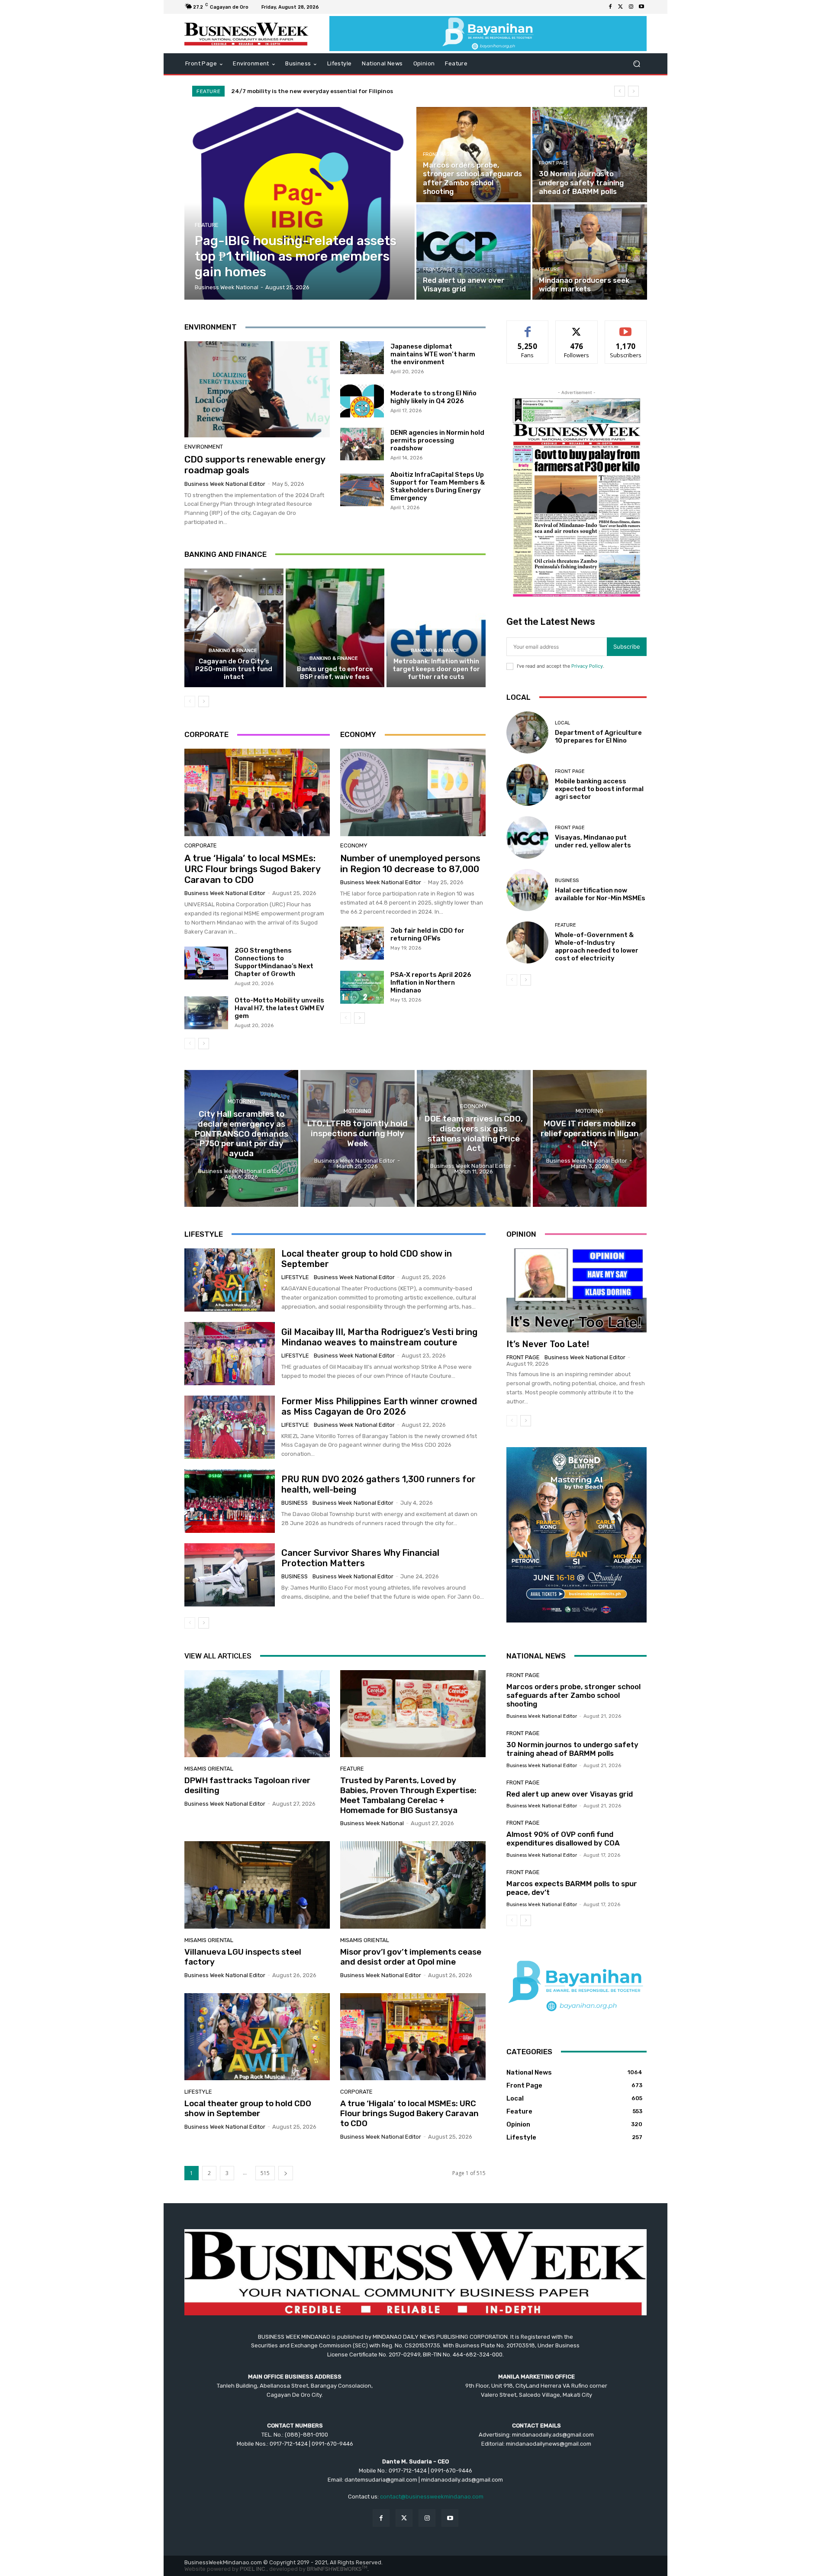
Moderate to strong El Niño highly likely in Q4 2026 (433, 397)
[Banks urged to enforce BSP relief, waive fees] (335, 628)
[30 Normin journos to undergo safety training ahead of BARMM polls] (589, 155)
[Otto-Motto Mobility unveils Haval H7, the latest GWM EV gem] (206, 1013)
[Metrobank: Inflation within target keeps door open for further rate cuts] (436, 628)
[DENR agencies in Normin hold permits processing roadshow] (362, 444)
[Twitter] (621, 7)
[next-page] (204, 701)
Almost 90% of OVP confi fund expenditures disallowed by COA (563, 1839)
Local (562, 723)
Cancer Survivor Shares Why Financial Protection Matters (360, 1558)
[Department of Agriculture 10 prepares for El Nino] (527, 732)
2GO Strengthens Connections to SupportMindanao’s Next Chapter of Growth (274, 962)
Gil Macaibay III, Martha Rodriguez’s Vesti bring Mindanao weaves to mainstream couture (379, 1337)
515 (265, 2173)
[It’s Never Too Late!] (577, 1290)
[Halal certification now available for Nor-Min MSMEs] (527, 890)
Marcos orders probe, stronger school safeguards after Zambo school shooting (573, 1695)
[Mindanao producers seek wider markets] (589, 252)
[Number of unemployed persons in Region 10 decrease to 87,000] (413, 792)
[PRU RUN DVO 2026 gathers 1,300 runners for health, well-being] (230, 1501)
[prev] (620, 91)
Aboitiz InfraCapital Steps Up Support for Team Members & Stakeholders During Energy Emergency (438, 486)
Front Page (438, 154)
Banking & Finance (233, 651)
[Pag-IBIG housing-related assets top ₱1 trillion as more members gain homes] (300, 203)
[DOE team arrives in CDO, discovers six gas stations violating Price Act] (474, 1138)
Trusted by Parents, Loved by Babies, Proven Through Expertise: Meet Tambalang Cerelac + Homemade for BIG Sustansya (408, 1795)
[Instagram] (631, 7)
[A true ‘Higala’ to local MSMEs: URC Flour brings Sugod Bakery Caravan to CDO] (257, 792)
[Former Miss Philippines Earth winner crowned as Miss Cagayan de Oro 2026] (230, 1427)
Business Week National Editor (225, 484)
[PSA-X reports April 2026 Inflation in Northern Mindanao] (362, 987)
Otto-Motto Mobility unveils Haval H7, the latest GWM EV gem (279, 1008)
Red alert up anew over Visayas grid (570, 1794)
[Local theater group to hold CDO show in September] (230, 1280)
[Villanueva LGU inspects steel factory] (257, 1885)
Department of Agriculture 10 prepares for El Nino (598, 737)
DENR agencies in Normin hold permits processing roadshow (437, 440)
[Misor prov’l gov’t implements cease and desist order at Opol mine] (413, 1885)
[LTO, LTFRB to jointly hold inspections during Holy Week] (357, 1138)
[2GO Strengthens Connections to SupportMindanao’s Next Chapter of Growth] (206, 963)
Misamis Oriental (209, 1769)
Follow (577, 327)
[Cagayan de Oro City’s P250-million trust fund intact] (234, 628)
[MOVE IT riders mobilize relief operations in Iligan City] (590, 1138)
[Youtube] (641, 7)
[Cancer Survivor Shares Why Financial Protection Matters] (230, 1575)
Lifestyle (295, 1277)
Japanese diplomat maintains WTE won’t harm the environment (433, 354)
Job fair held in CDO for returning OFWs (427, 934)
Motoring (242, 1101)
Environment (204, 447)
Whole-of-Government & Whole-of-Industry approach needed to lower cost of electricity (597, 947)
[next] (633, 91)
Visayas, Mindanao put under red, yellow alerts (593, 841)
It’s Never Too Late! (548, 1344)
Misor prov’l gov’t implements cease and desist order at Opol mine (411, 1957)
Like (528, 327)
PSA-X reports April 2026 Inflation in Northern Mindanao (431, 983)
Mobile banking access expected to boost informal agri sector (599, 789)
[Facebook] (610, 7)
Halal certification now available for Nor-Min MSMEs (600, 894)
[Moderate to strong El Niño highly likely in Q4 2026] (362, 401)
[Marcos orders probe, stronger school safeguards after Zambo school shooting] (473, 155)
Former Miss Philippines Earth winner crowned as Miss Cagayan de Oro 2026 (379, 1406)
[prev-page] (190, 701)
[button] (636, 64)
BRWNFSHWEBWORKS (337, 2569)
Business (567, 881)
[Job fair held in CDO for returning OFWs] (362, 943)
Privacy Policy (587, 666)
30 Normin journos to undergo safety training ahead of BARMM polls (572, 1749)
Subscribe (626, 327)
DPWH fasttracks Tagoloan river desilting (247, 1785)
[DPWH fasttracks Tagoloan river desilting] (257, 1714)
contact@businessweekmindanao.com (432, 2497)
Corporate (201, 845)
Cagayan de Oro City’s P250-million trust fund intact (234, 669)
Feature (207, 225)
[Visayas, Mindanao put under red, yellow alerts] (527, 837)
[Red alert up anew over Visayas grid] (473, 252)
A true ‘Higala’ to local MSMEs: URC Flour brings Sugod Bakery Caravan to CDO (253, 869)
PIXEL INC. (253, 2569)
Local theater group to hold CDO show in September (248, 2108)
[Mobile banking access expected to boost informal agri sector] (527, 785)
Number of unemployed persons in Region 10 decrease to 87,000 (410, 863)
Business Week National (372, 1823)
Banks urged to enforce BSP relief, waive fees (335, 673)
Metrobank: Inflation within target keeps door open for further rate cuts (436, 669)
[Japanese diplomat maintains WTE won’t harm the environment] (362, 358)
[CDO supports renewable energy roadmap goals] (257, 389)
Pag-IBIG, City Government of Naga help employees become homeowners (337, 91)
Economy (354, 845)
